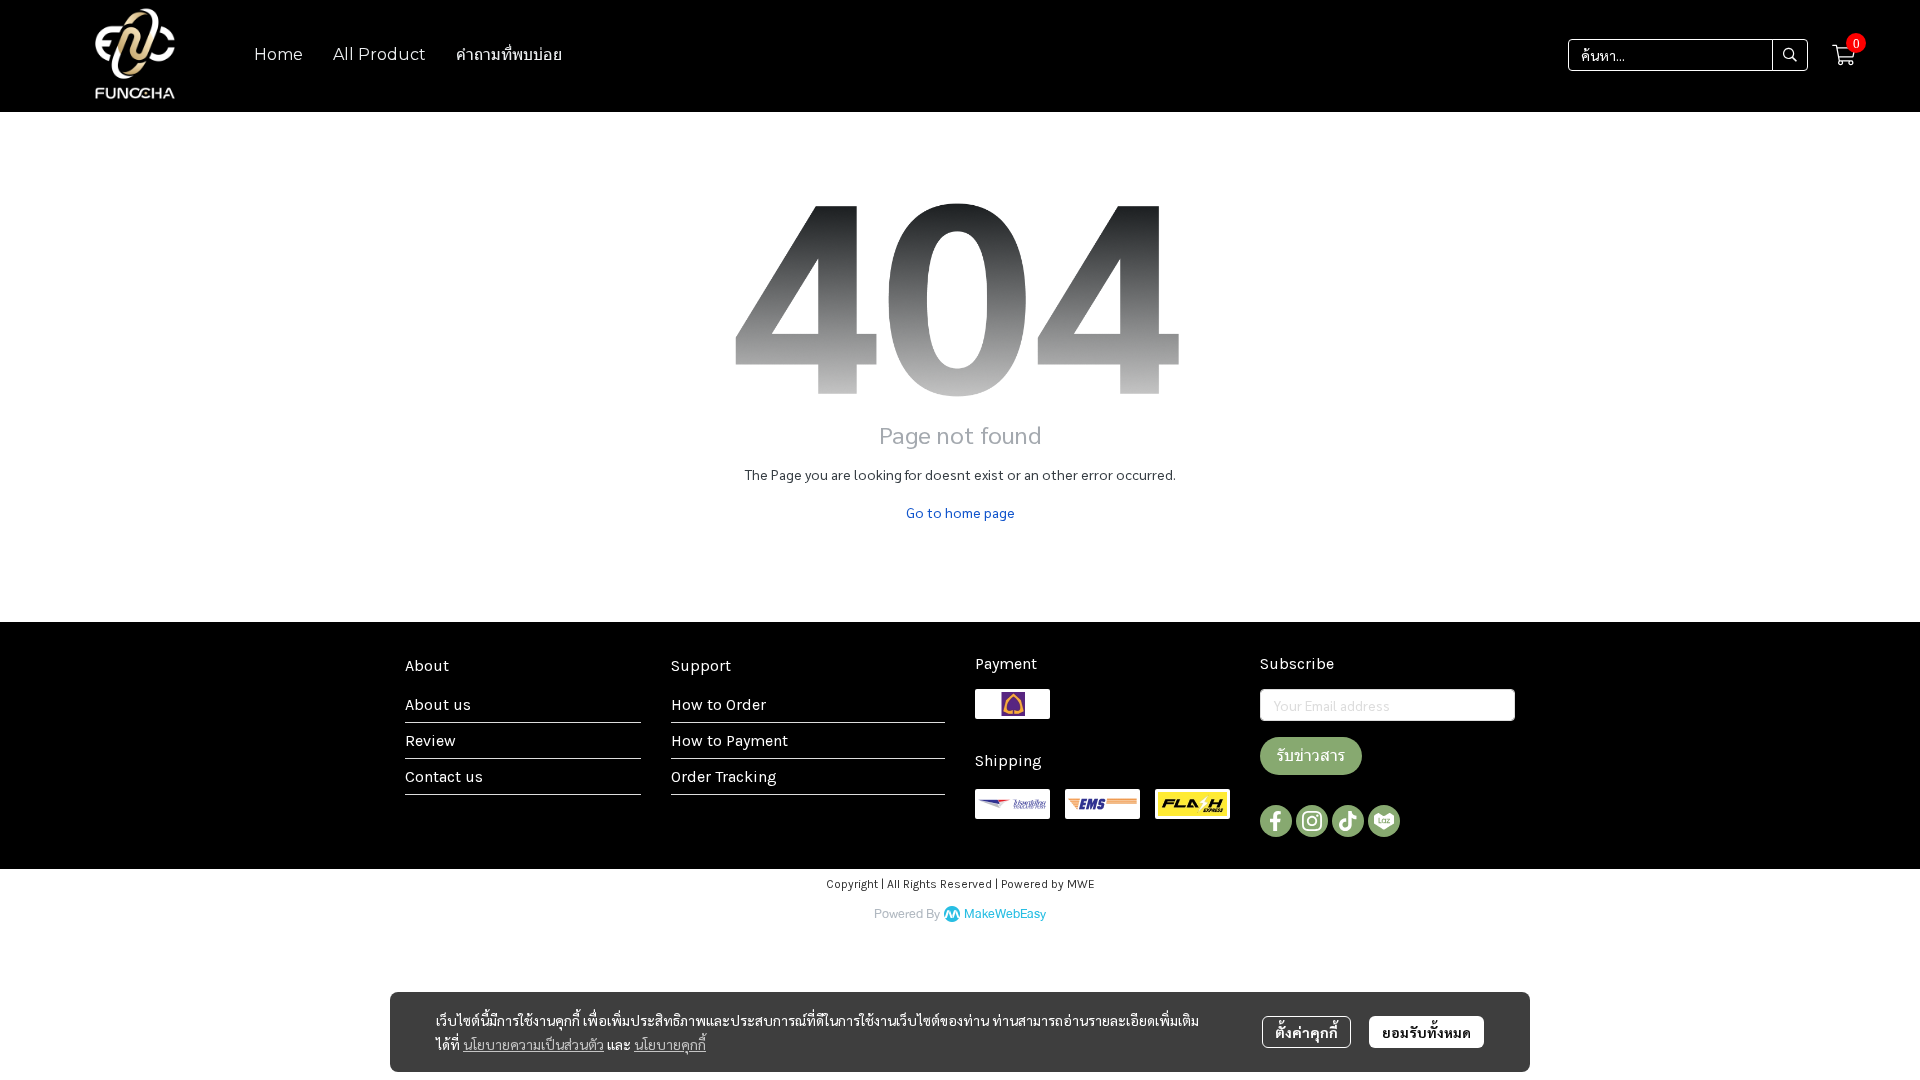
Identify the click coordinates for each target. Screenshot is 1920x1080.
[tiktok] (1348, 821)
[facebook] (1276, 821)
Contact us (444, 776)
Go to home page (960, 512)
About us (438, 704)
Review (430, 740)
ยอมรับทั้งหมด (1426, 1032)
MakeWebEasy (1005, 914)
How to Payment (729, 740)
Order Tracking (724, 776)
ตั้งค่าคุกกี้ (1306, 1032)
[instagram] (1312, 821)
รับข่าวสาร (1311, 755)
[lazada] (1384, 821)
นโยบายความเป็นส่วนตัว (533, 1044)
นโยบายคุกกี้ (670, 1044)
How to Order (718, 704)
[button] (1688, 55)
